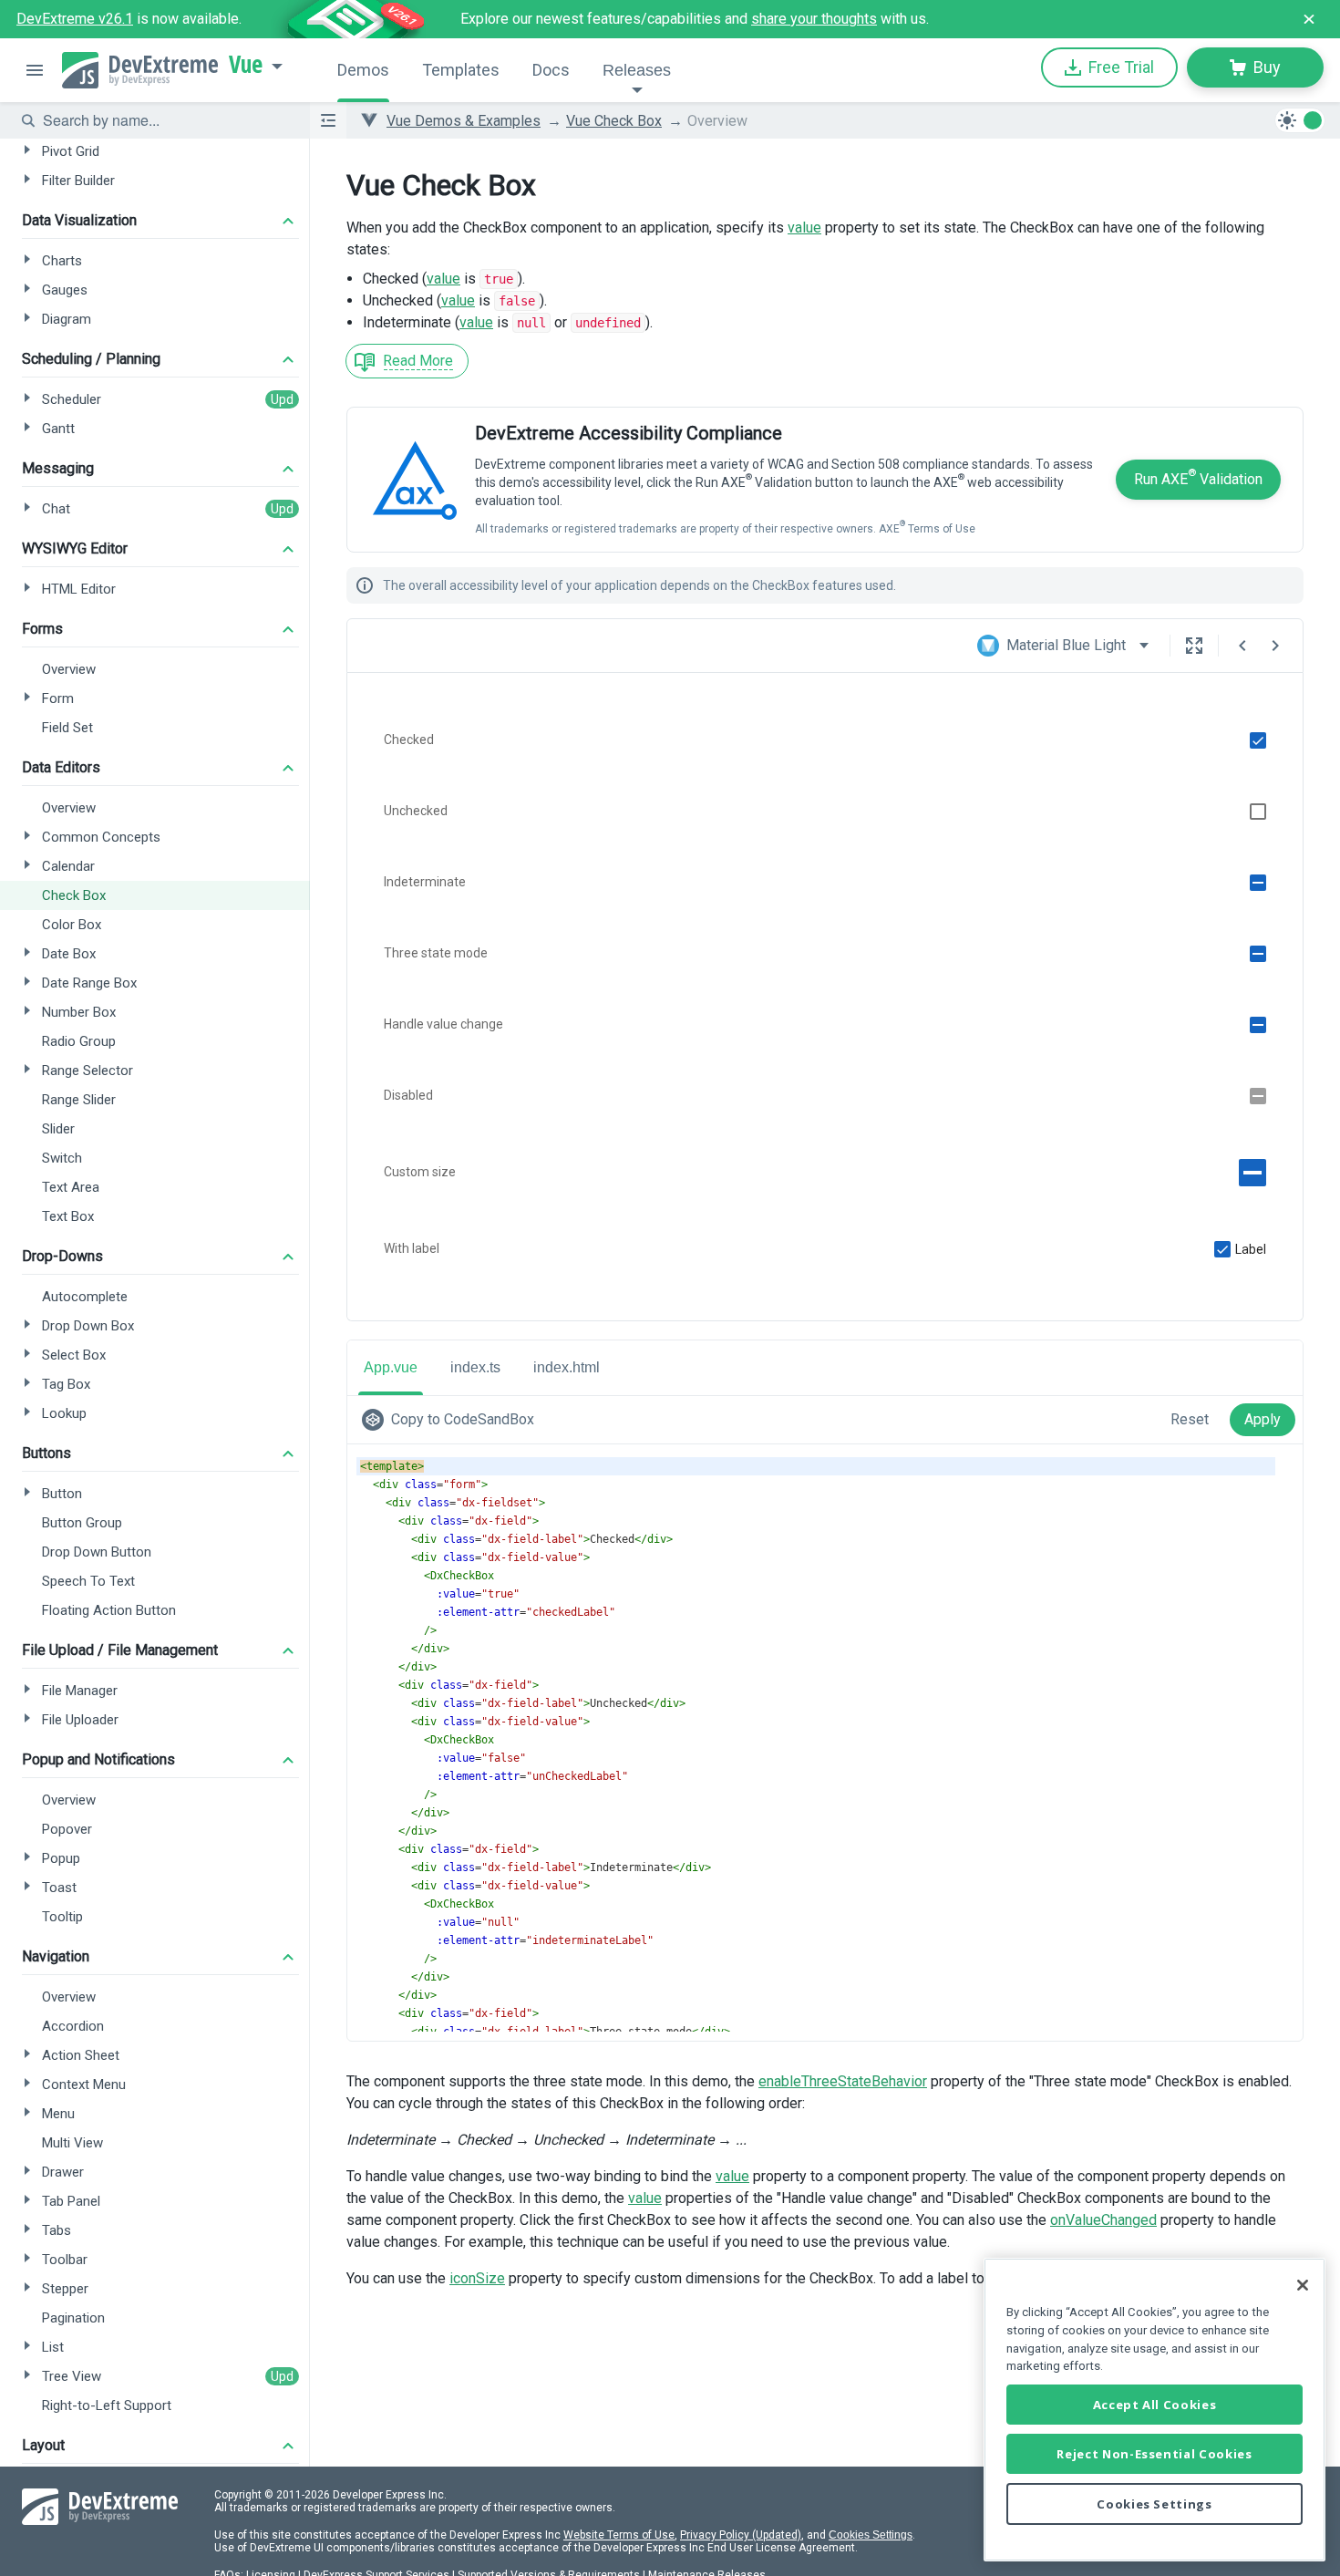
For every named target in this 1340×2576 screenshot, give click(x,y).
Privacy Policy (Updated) (741, 2535)
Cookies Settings (871, 2535)
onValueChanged (1103, 2220)
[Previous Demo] (1242, 646)
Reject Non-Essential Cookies (1154, 2454)
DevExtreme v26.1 (75, 19)
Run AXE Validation (1198, 477)
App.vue (391, 1367)
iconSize (477, 2278)
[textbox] (165, 120)
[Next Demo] (1275, 646)
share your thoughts (814, 19)
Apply (1263, 1419)
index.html (567, 1367)
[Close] (1303, 2285)
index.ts (475, 1367)
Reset (1190, 1419)
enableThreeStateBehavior (843, 2081)
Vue (246, 65)
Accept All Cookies (1155, 2405)
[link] (452, 1420)
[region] (1154, 2410)
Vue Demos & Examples (464, 121)
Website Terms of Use (619, 2535)
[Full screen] (1194, 646)
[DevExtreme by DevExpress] (140, 70)
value (804, 228)
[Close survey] (1309, 19)
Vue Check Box (614, 121)
